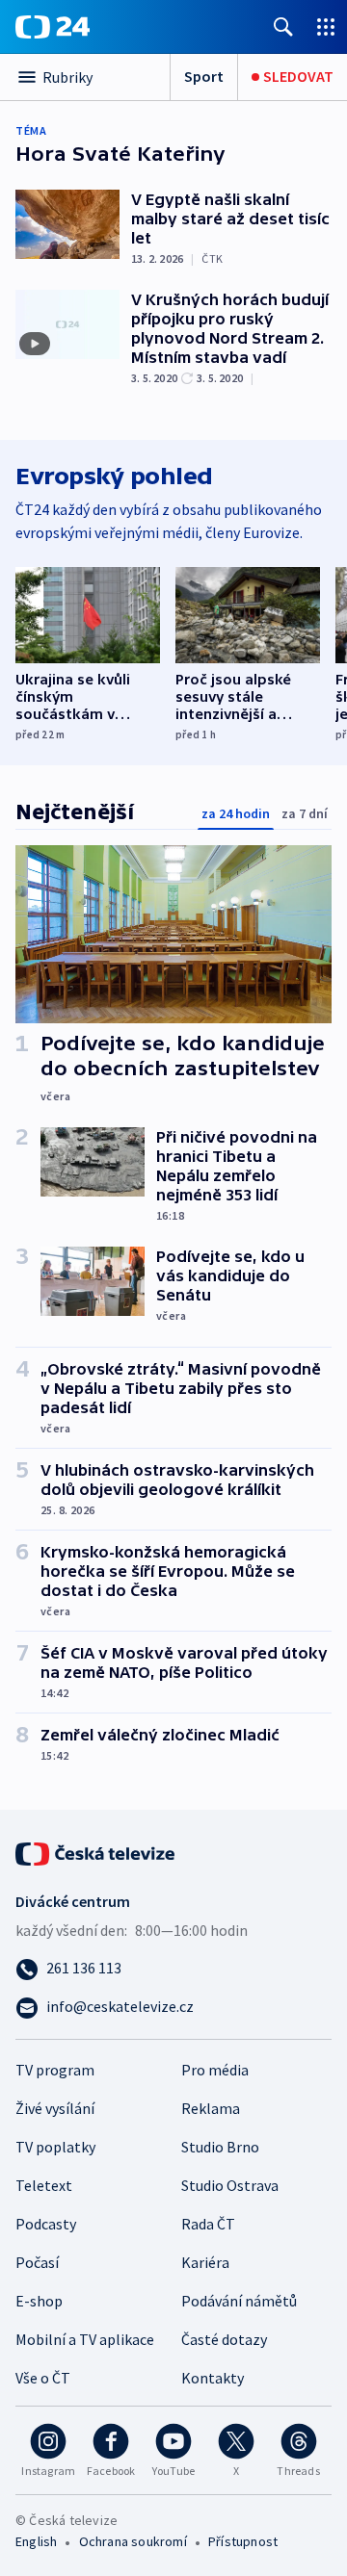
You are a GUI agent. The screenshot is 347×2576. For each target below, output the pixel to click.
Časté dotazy (224, 2339)
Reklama (211, 2108)
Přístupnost (243, 2541)
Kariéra (205, 2262)
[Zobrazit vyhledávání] (283, 26)
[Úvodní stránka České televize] (96, 1852)
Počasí (37, 2262)
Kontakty (213, 2378)
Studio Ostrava (230, 2185)
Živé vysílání (55, 2108)
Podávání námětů (239, 2301)
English (36, 2541)
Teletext (44, 2185)
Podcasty (46, 2224)
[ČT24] (53, 27)
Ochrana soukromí (133, 2541)
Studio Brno (220, 2147)
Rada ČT (208, 2224)
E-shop (39, 2301)
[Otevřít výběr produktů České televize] (326, 26)
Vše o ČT (43, 2378)
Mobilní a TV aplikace (85, 2339)
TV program (55, 2070)
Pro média (215, 2070)
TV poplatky (55, 2147)
